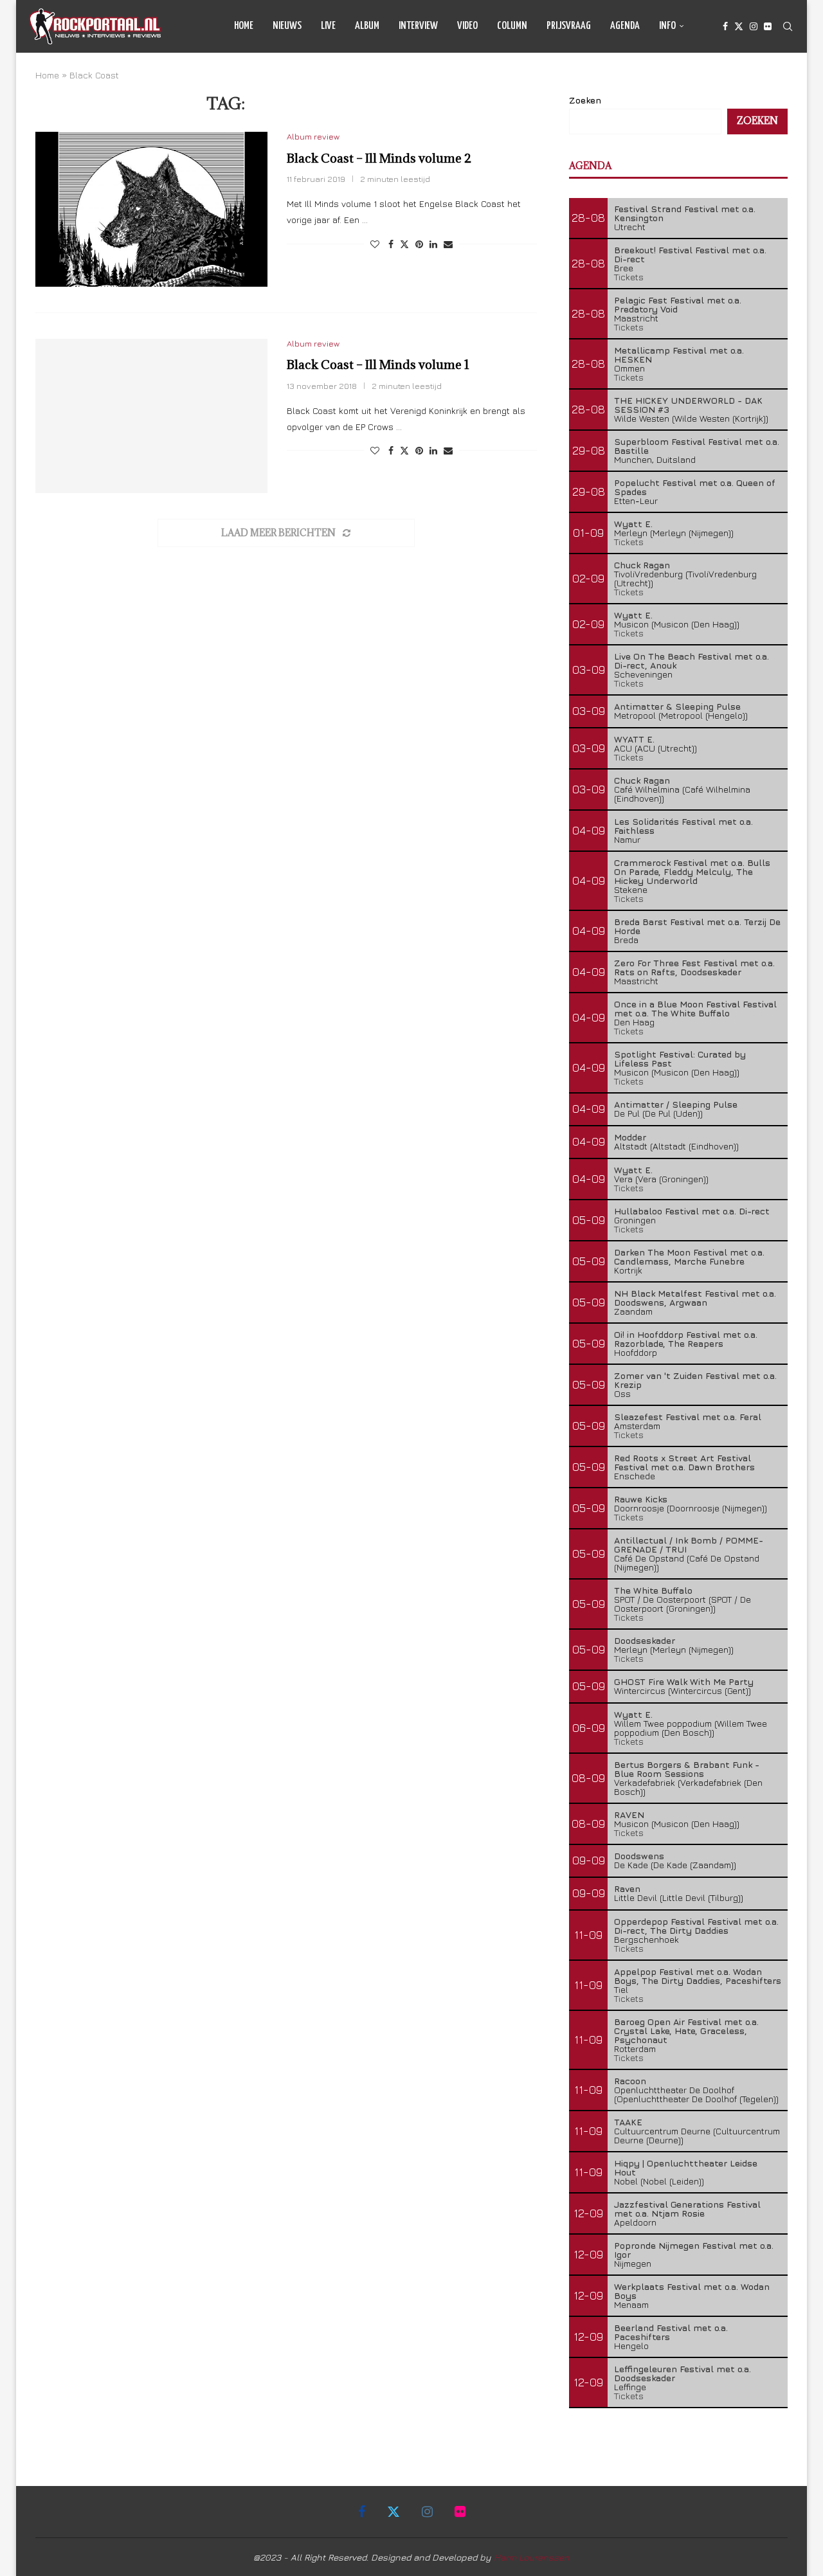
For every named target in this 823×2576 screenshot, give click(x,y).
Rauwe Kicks (641, 1499)
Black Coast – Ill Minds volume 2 (379, 158)
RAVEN (629, 1815)
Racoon (630, 2081)
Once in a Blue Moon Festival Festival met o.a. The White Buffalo (695, 1008)
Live (328, 26)
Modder (630, 1137)
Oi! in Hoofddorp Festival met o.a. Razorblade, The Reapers (686, 1339)
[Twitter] (739, 26)
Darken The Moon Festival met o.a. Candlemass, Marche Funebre (689, 1256)
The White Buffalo (653, 1590)
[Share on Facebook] (391, 244)
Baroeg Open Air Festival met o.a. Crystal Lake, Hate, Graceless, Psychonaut (686, 2031)
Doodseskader (645, 1640)
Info (667, 26)
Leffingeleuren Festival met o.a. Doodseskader (683, 2373)
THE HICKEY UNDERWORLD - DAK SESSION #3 (688, 405)
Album (367, 26)
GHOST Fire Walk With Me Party (684, 1681)
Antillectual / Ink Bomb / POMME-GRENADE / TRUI (689, 1545)
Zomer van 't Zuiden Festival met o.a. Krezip (695, 1380)
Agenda (625, 26)
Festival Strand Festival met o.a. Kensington (685, 213)
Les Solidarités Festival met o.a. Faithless (683, 826)
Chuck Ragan (642, 565)
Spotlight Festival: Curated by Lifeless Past (680, 1058)
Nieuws (287, 26)
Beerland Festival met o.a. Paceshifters (671, 2332)
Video (467, 26)
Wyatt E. (633, 524)
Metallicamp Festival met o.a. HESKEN (679, 355)
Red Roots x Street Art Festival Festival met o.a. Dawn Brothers (684, 1462)
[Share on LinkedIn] (433, 244)
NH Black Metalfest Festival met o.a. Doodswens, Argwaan (695, 1298)
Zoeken (585, 100)
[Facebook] (725, 26)
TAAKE (628, 2122)
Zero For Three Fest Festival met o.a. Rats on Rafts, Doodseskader (694, 967)
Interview (418, 26)
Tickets (629, 277)
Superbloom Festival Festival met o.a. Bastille (697, 446)
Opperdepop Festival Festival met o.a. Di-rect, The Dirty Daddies (696, 1926)
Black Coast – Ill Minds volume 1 (378, 365)
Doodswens (639, 1856)
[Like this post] (375, 244)
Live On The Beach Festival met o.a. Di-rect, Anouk (692, 661)
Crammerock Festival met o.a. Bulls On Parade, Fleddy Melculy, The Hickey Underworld (692, 871)
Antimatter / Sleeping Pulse (676, 1104)
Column (512, 26)
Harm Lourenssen (532, 2557)
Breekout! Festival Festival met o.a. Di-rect (690, 254)
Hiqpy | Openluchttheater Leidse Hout (686, 2167)
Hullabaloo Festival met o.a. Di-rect (692, 1211)
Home (244, 26)
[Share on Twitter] (404, 244)
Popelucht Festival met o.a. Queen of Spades (695, 487)
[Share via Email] (448, 244)
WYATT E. (634, 739)
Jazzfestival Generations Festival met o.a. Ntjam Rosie (687, 2209)
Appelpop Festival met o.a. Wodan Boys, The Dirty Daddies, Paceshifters (698, 1976)
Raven (627, 1888)
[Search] (788, 26)
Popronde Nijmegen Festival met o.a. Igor (694, 2250)
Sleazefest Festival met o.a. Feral (688, 1417)
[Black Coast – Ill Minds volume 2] (151, 209)
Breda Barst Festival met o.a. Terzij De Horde (697, 926)
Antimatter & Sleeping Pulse (677, 706)
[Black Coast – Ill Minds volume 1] (151, 416)
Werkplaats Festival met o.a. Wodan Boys (692, 2291)
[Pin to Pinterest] (419, 244)
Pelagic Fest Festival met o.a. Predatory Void (678, 304)
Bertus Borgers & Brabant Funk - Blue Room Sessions (687, 1769)
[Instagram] (754, 26)
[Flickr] (768, 26)
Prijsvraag (569, 26)
